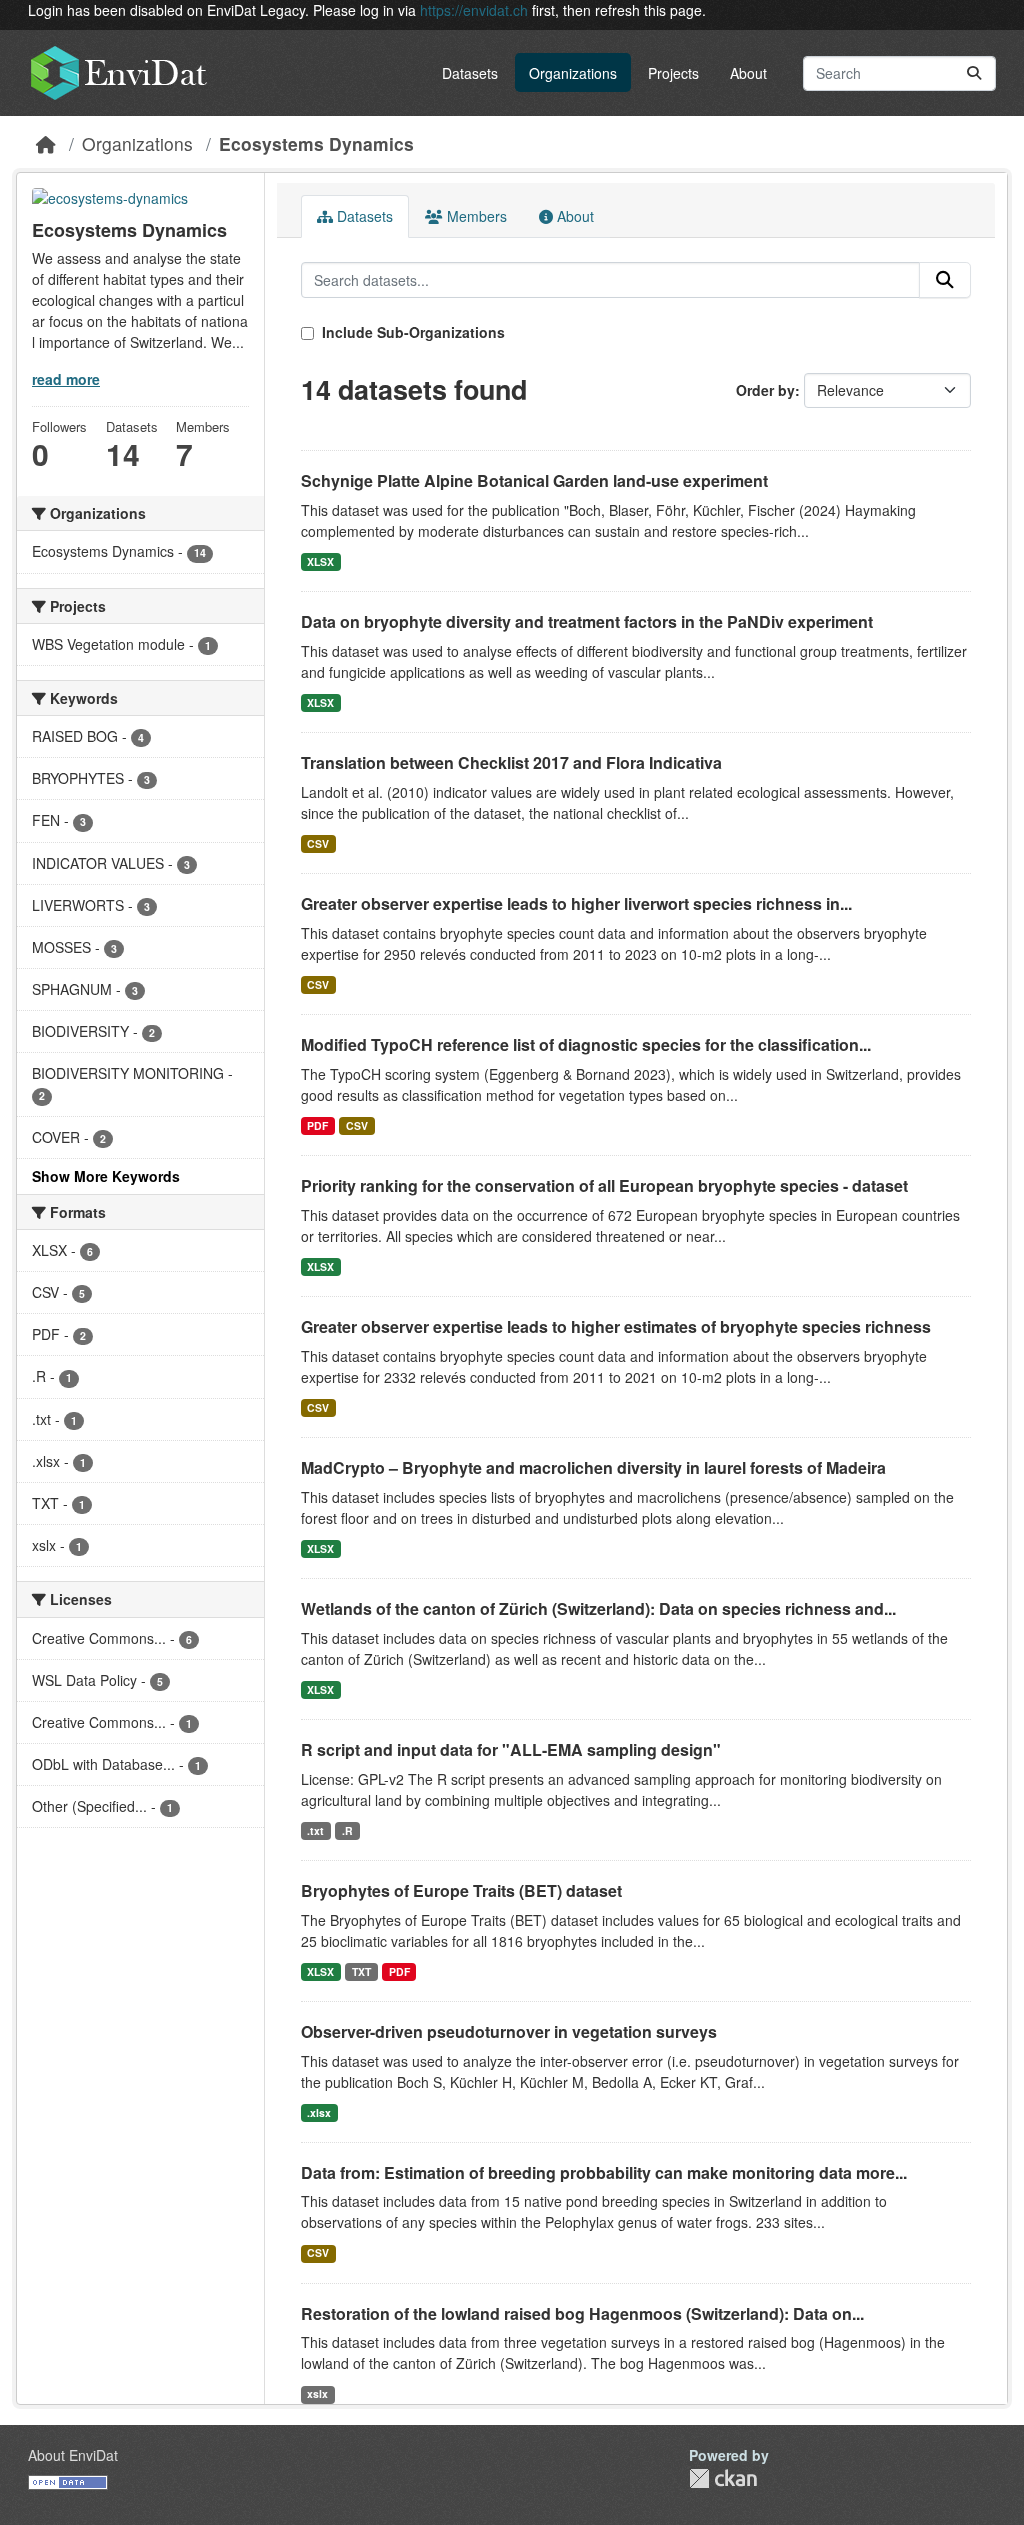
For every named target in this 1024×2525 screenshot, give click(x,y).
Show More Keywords (106, 1176)
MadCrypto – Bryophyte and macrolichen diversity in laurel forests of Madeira (593, 1467)
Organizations (573, 73)
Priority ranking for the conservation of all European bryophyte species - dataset (604, 1185)
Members (475, 216)
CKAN (723, 2478)
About (748, 73)
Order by (765, 390)
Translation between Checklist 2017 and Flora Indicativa (511, 762)
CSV (318, 843)
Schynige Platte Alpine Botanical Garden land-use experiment (534, 480)
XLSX (320, 561)
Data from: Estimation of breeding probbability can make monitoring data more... (604, 2172)
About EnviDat (73, 2455)
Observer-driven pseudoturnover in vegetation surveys (509, 2031)
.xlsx (319, 2112)
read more (66, 379)
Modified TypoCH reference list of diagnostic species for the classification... (586, 1044)
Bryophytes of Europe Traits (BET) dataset (461, 1890)
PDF (317, 1125)
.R (347, 1830)
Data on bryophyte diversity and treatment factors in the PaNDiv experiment (587, 621)
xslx (317, 2393)
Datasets (470, 73)
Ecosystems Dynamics (316, 143)
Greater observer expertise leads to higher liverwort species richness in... (576, 903)
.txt (315, 1830)
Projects (673, 73)
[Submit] (974, 73)
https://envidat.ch (474, 10)
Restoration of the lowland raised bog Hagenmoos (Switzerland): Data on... (582, 2313)
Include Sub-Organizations (411, 332)
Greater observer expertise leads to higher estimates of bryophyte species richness (616, 1326)
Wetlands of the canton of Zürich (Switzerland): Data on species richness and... (598, 1608)
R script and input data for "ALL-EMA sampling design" (511, 1749)
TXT (361, 1971)
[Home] (46, 143)
